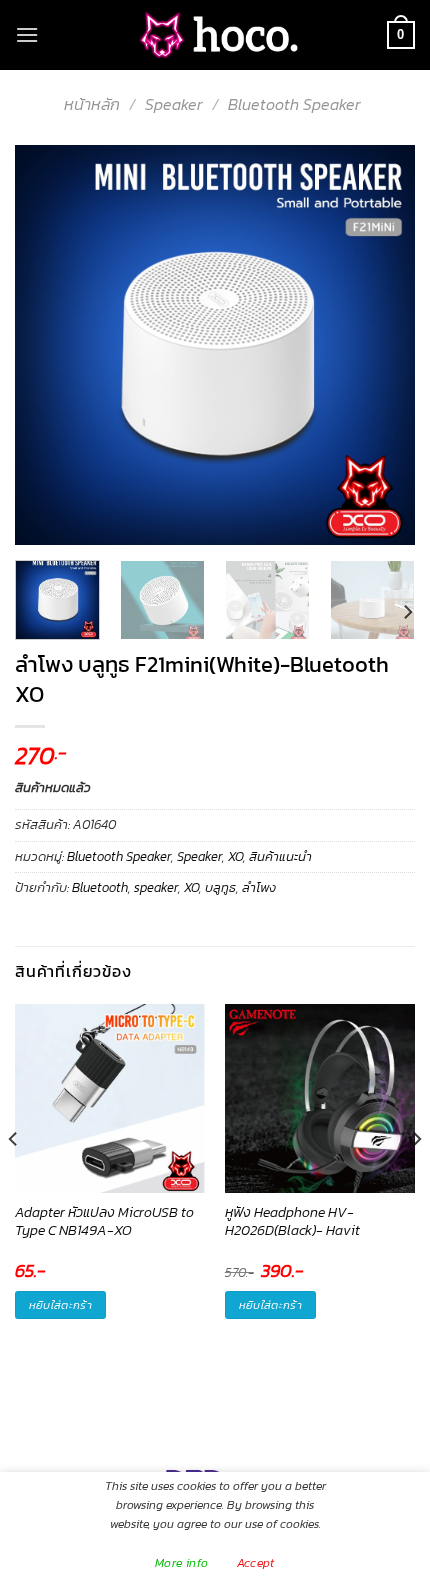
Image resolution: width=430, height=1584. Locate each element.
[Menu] (27, 34)
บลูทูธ (220, 887)
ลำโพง (259, 887)
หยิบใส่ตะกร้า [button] (60, 1305)
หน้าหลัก (92, 104)
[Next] (382, 345)
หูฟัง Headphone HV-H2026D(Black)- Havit (292, 1222)
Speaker (174, 104)
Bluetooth (100, 887)
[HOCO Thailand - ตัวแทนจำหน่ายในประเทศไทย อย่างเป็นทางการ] (215, 35)
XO (235, 856)
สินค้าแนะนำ (280, 856)
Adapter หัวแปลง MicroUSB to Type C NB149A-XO (104, 1222)
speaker (156, 887)
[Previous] (48, 345)
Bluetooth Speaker (294, 104)
